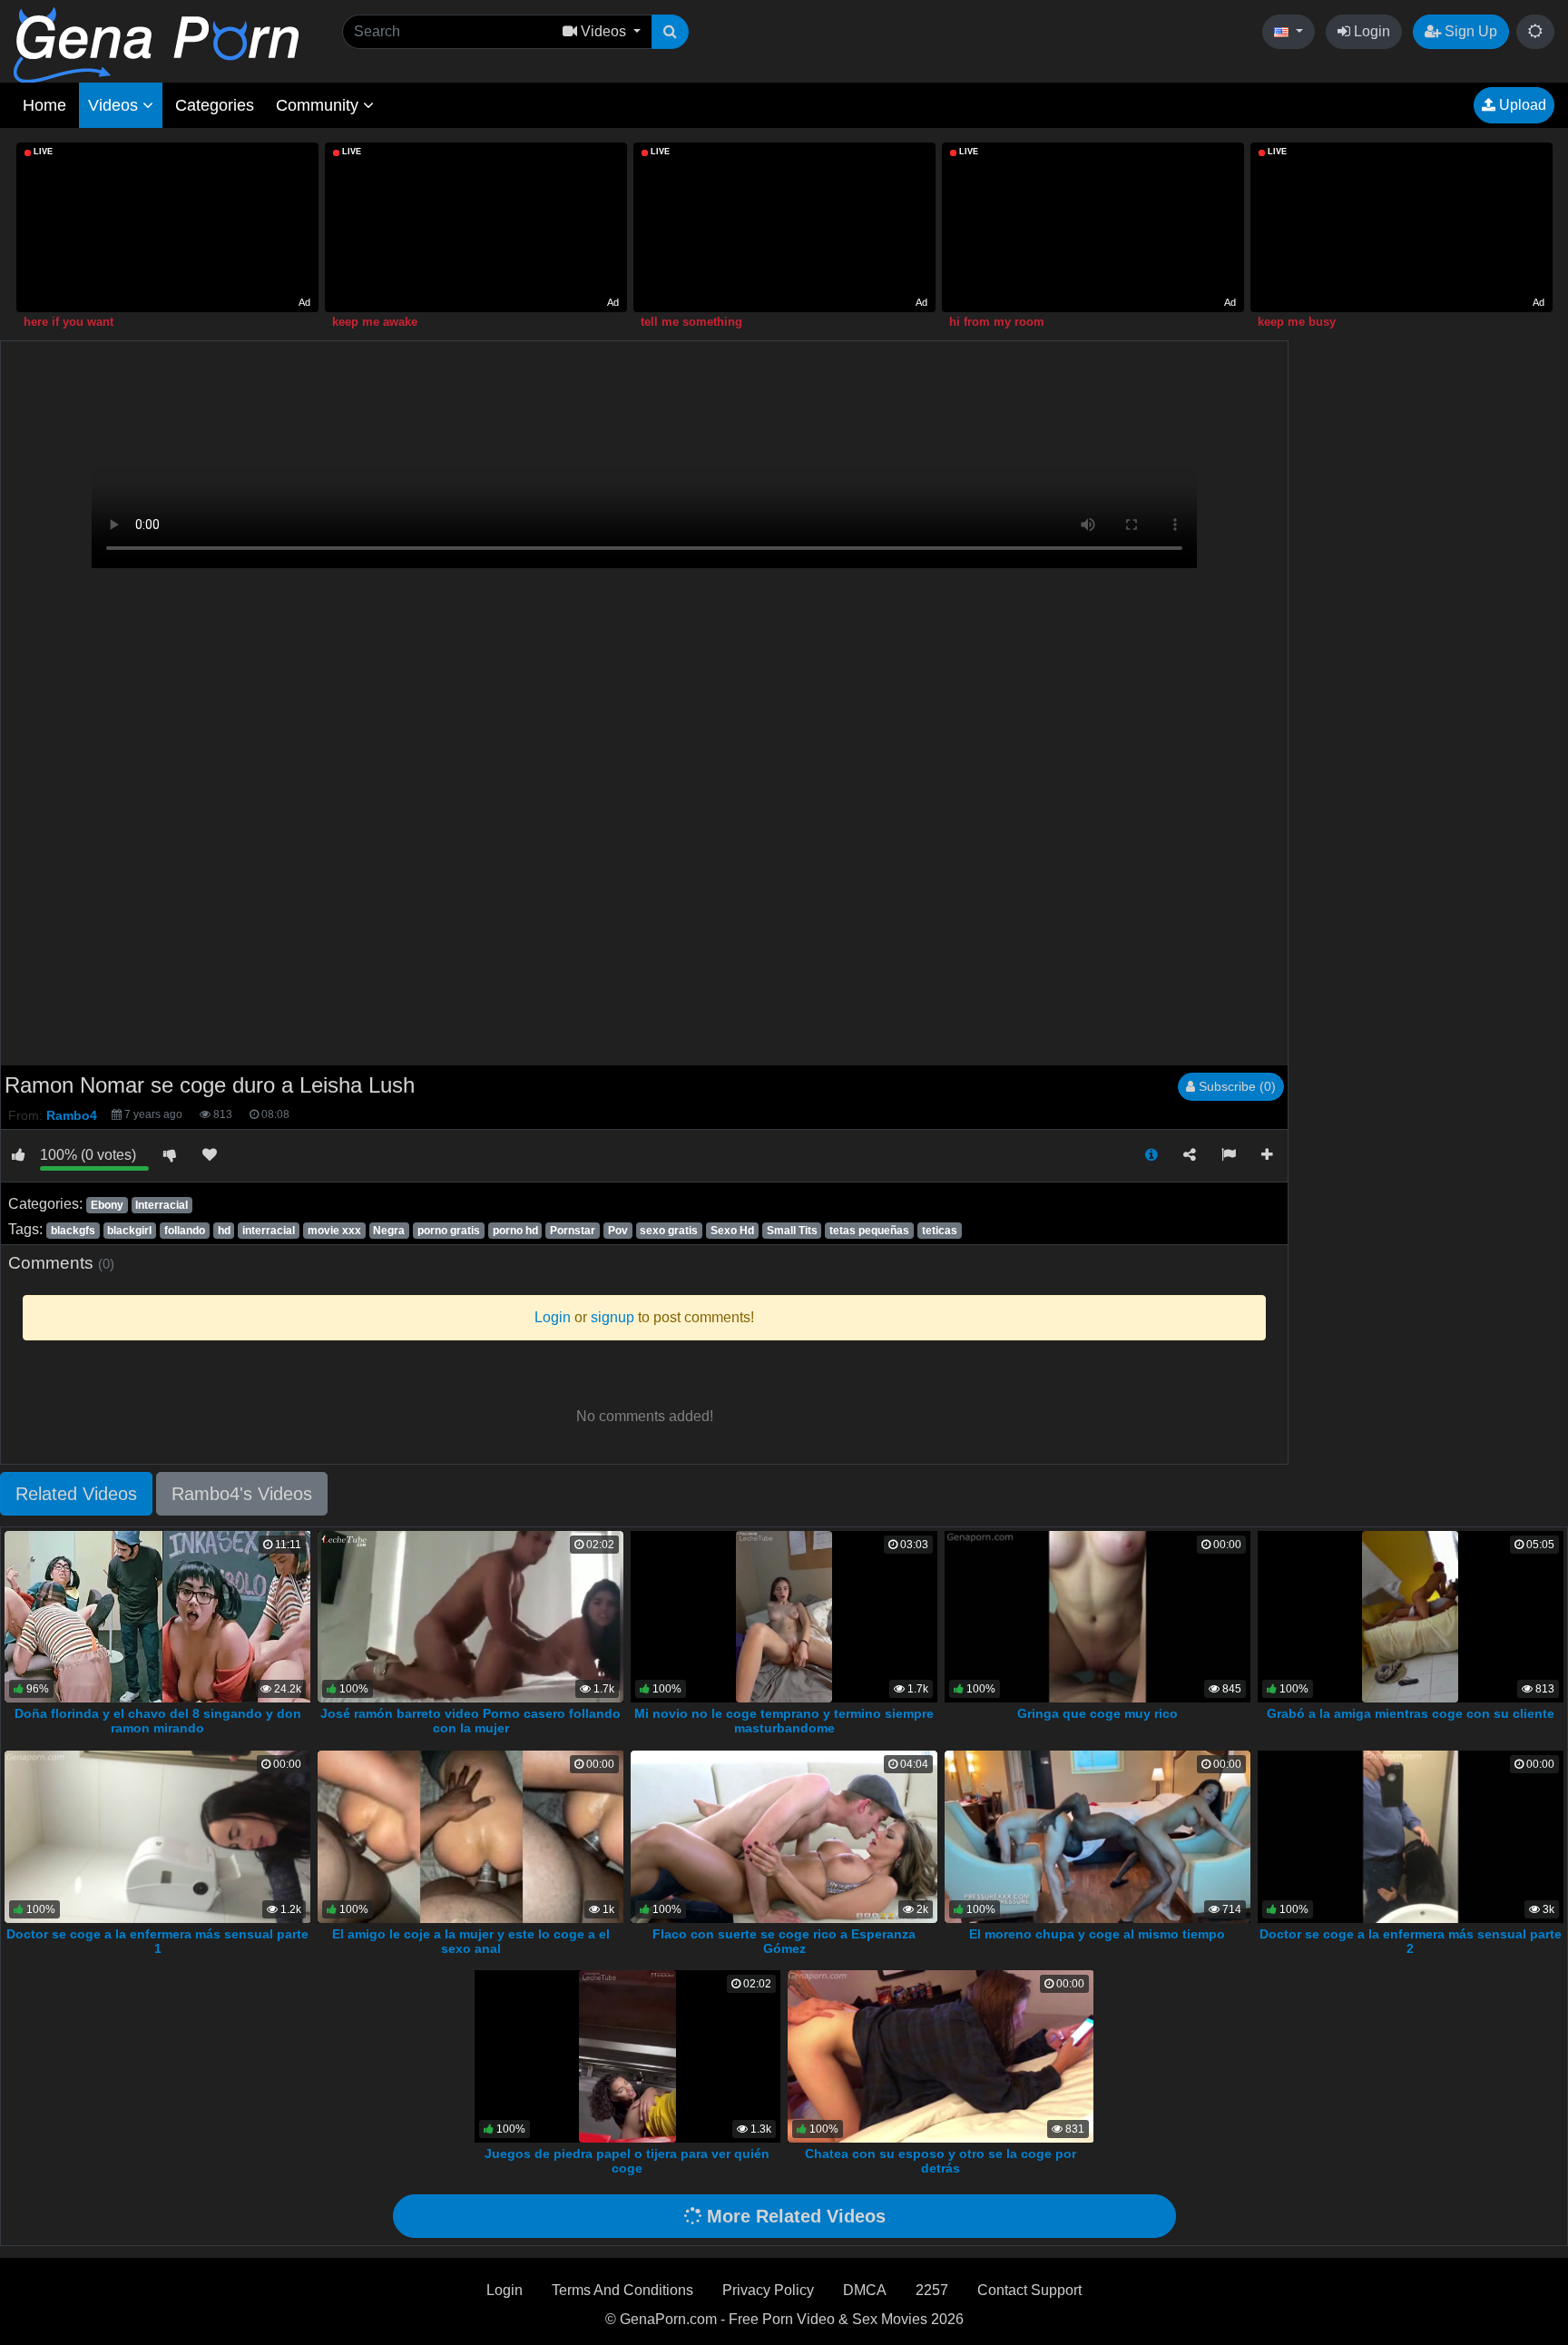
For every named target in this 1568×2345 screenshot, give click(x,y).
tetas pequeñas (869, 1231)
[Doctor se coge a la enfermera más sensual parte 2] (1411, 1835)
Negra (389, 1231)
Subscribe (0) (1235, 1086)
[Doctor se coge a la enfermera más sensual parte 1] (158, 1835)
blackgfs (73, 1231)
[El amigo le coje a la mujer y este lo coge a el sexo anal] (471, 1835)
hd (224, 1231)
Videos (115, 105)
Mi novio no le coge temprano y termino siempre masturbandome (784, 1721)
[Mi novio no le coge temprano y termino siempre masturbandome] (784, 1616)
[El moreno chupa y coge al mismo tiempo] (1098, 1835)
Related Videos (76, 1494)
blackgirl (129, 1231)
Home (44, 105)
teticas (940, 1231)
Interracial (162, 1205)
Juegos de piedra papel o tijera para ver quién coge (627, 2161)
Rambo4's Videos (242, 1494)
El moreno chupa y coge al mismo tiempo (1097, 1934)
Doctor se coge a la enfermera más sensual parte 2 (1411, 1941)
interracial (269, 1231)
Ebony (107, 1205)
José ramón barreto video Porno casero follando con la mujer (470, 1721)
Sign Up (1469, 31)
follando (185, 1231)
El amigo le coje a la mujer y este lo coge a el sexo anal (471, 1941)
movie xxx (334, 1231)
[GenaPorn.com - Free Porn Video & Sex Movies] (156, 44)
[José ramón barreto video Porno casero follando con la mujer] (470, 1616)
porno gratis (449, 1231)
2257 (932, 2290)
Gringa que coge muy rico (1098, 1713)
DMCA (865, 2290)
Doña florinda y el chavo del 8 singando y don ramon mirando (158, 1721)
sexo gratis (669, 1231)
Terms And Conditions (622, 2290)
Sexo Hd (732, 1231)
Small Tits (792, 1231)
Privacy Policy (768, 2290)
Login (1370, 31)
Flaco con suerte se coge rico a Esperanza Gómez (784, 1941)
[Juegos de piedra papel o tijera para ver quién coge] (627, 2055)
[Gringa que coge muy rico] (1098, 1616)
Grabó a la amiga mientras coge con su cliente (1411, 1713)
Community (319, 105)
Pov (618, 1231)
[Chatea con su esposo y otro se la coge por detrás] (941, 2055)
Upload (1521, 105)
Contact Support (1029, 2290)
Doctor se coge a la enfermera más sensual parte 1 (157, 1941)
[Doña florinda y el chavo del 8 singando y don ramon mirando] (159, 1616)
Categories (215, 105)
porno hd (515, 1231)
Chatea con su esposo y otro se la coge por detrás (941, 2161)
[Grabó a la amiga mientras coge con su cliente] (1410, 1616)
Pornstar (573, 1231)
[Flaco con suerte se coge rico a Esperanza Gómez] (784, 1835)
